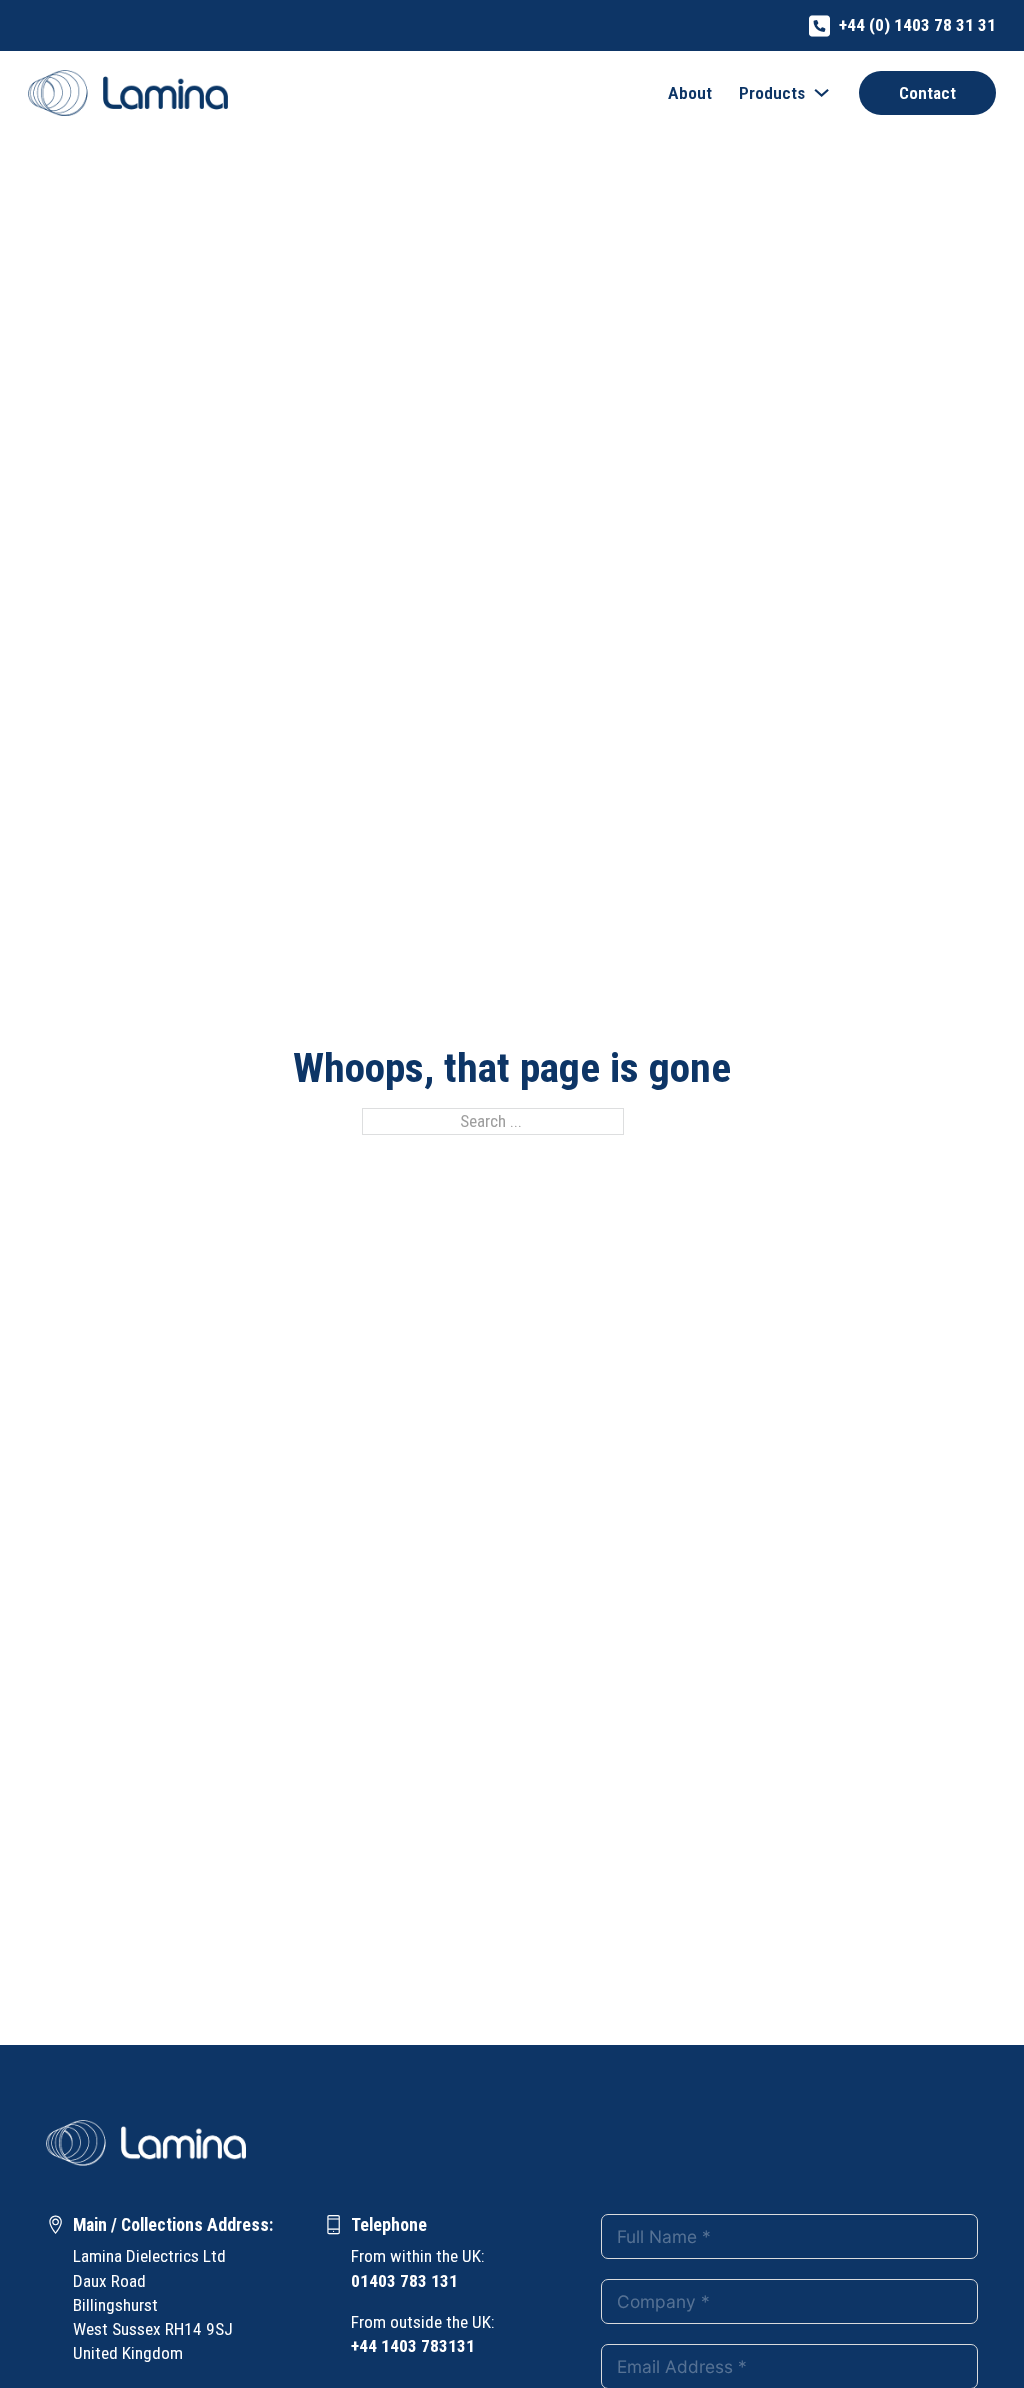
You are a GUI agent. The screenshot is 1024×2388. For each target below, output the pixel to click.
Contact (927, 93)
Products (772, 93)
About (690, 93)
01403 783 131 (404, 2281)
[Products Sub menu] (821, 92)
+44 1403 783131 (413, 2346)
